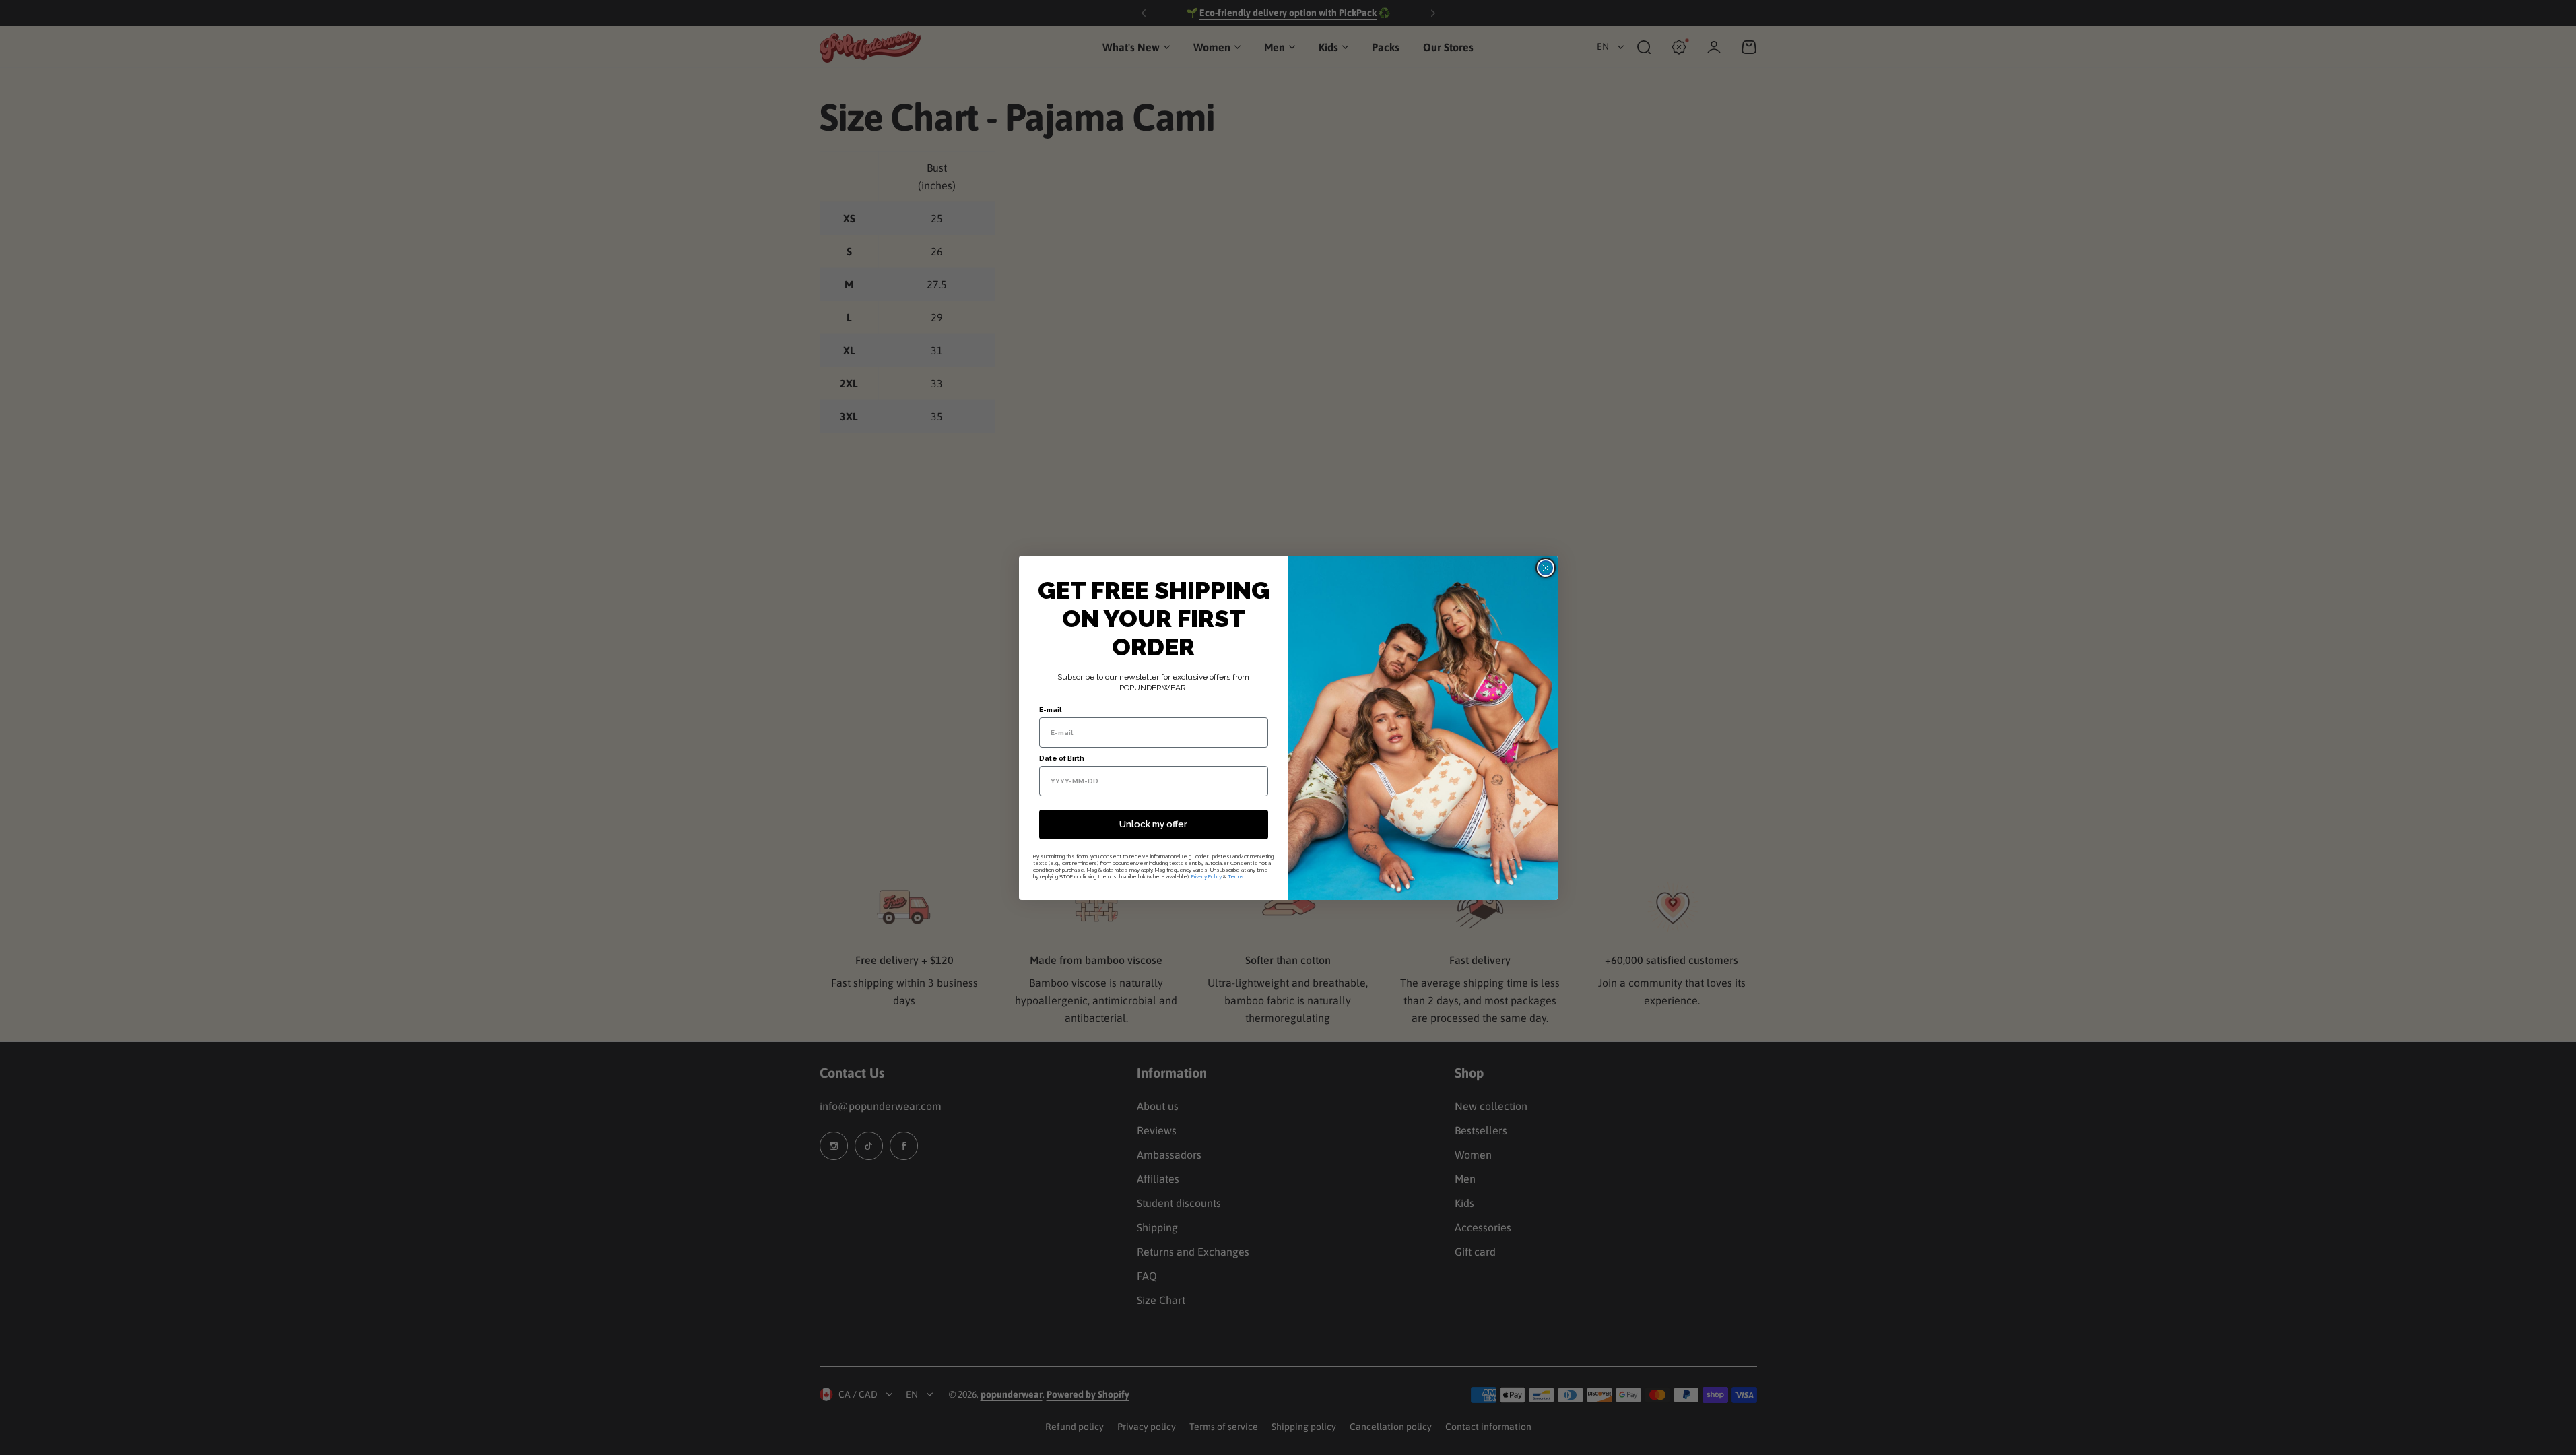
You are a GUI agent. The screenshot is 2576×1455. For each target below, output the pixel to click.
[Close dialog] (1546, 568)
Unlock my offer (1153, 824)
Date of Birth (1062, 758)
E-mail (1050, 710)
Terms (1236, 876)
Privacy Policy (1207, 876)
